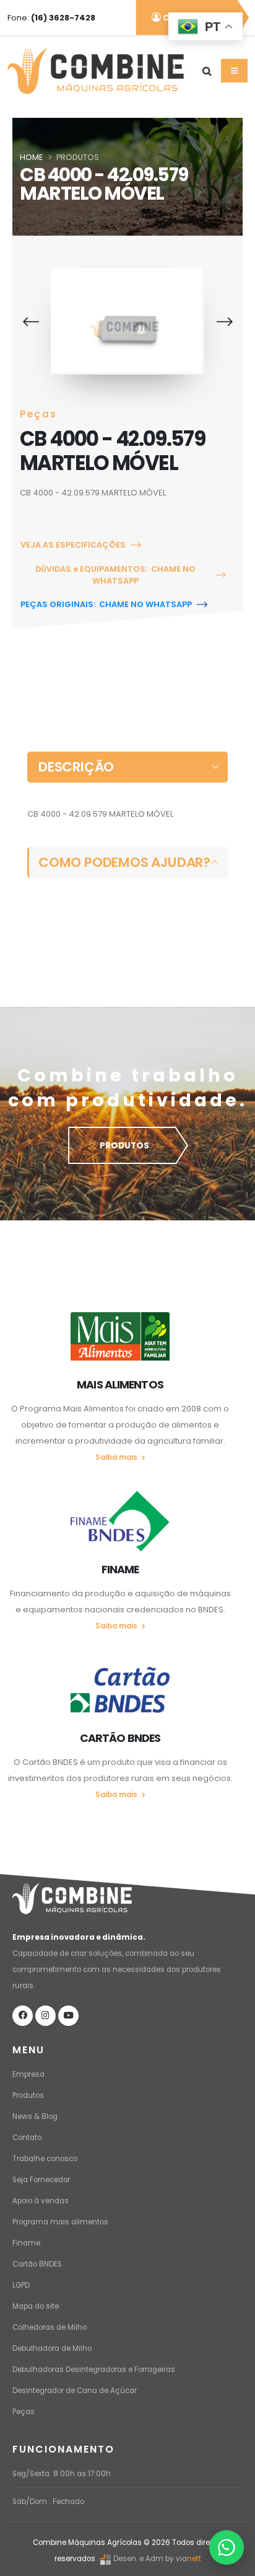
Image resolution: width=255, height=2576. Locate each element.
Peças (24, 2412)
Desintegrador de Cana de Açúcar (75, 2391)
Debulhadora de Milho (52, 2348)
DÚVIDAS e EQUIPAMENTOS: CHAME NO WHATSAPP (115, 575)
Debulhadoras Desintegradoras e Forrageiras (94, 2369)
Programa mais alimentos (60, 2222)
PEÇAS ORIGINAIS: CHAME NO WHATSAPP (106, 604)
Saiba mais (117, 1457)
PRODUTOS (124, 1146)
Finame (26, 2243)
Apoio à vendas (41, 2201)
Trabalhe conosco (45, 2159)
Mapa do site (36, 2306)
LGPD (21, 2285)
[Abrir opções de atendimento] (227, 2547)
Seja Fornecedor (41, 2180)
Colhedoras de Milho (50, 2327)
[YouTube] (68, 2016)
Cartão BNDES (37, 2264)
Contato (27, 2138)
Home (31, 157)
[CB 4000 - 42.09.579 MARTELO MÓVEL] (126, 320)
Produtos (28, 2095)
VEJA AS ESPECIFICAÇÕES (73, 545)
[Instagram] (45, 2016)
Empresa (28, 2074)
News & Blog (35, 2116)
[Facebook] (23, 2016)
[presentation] (31, 322)
